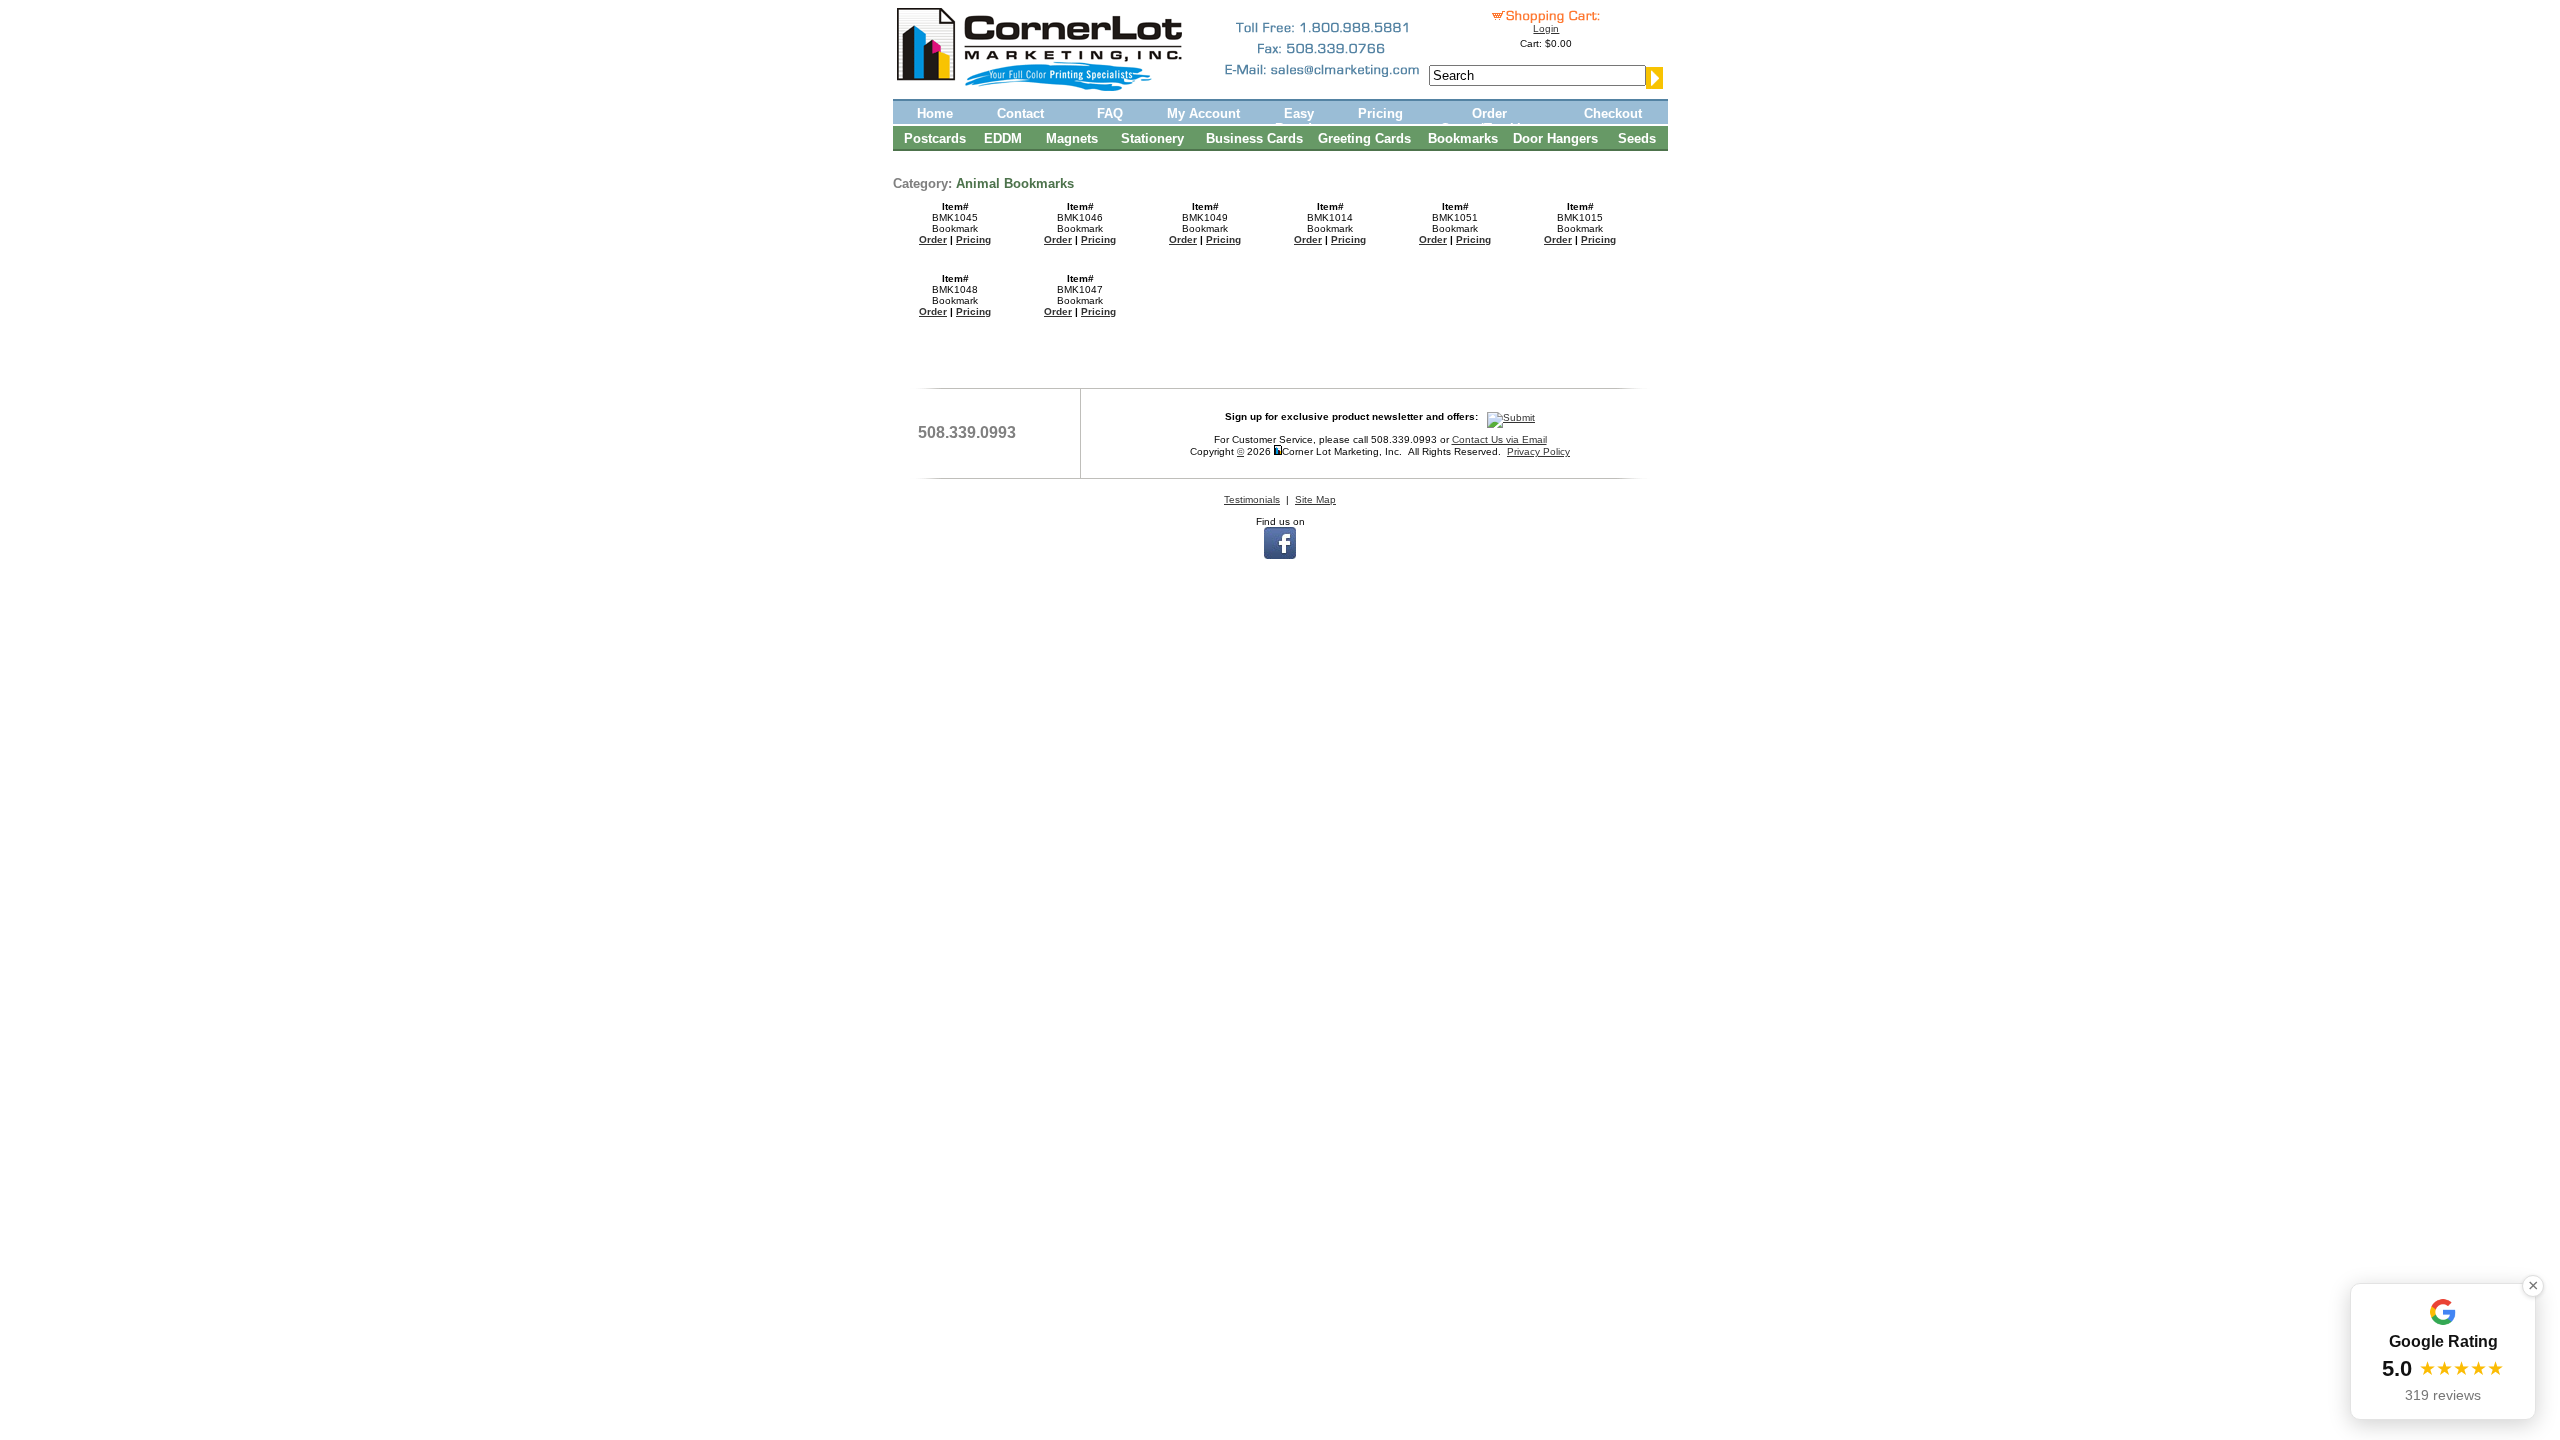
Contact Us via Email (1499, 439)
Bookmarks (1463, 138)
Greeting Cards (1364, 138)
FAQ (1110, 113)
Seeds (1637, 138)
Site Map (1315, 499)
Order (933, 239)
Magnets (1072, 138)
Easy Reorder (1299, 120)
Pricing (1380, 113)
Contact (1020, 113)
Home (935, 113)
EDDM (1003, 138)
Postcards (935, 138)
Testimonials (1252, 499)
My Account (1203, 113)
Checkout (1613, 113)
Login (1546, 28)
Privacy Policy (1538, 451)
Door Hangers (1555, 138)
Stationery (1152, 138)
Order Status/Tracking (1489, 120)
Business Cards (1254, 138)
